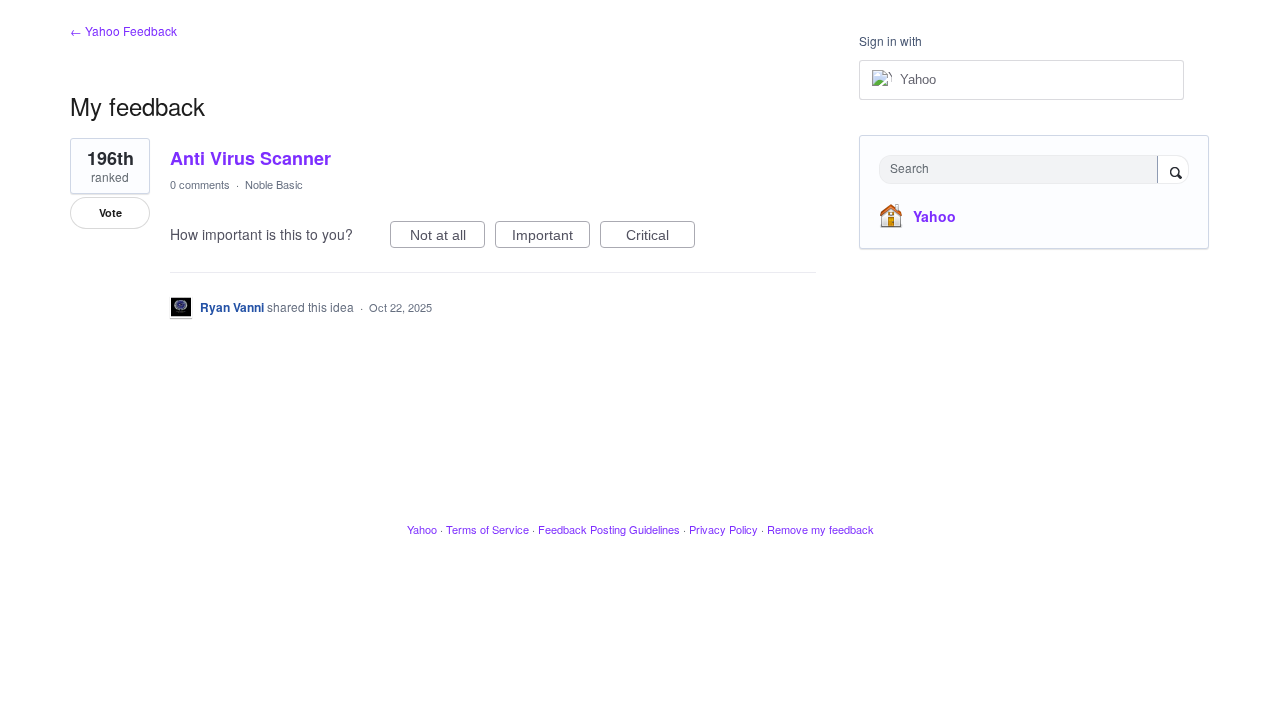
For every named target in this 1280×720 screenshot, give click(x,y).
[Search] (1173, 171)
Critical (660, 237)
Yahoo (934, 216)
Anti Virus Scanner (250, 158)
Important (551, 237)
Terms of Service (487, 529)
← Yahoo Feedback (123, 30)
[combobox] (1023, 169)
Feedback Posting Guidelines (609, 529)
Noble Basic (274, 184)
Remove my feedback (820, 529)
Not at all (447, 237)
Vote (110, 212)
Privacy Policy (723, 529)
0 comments (200, 184)
